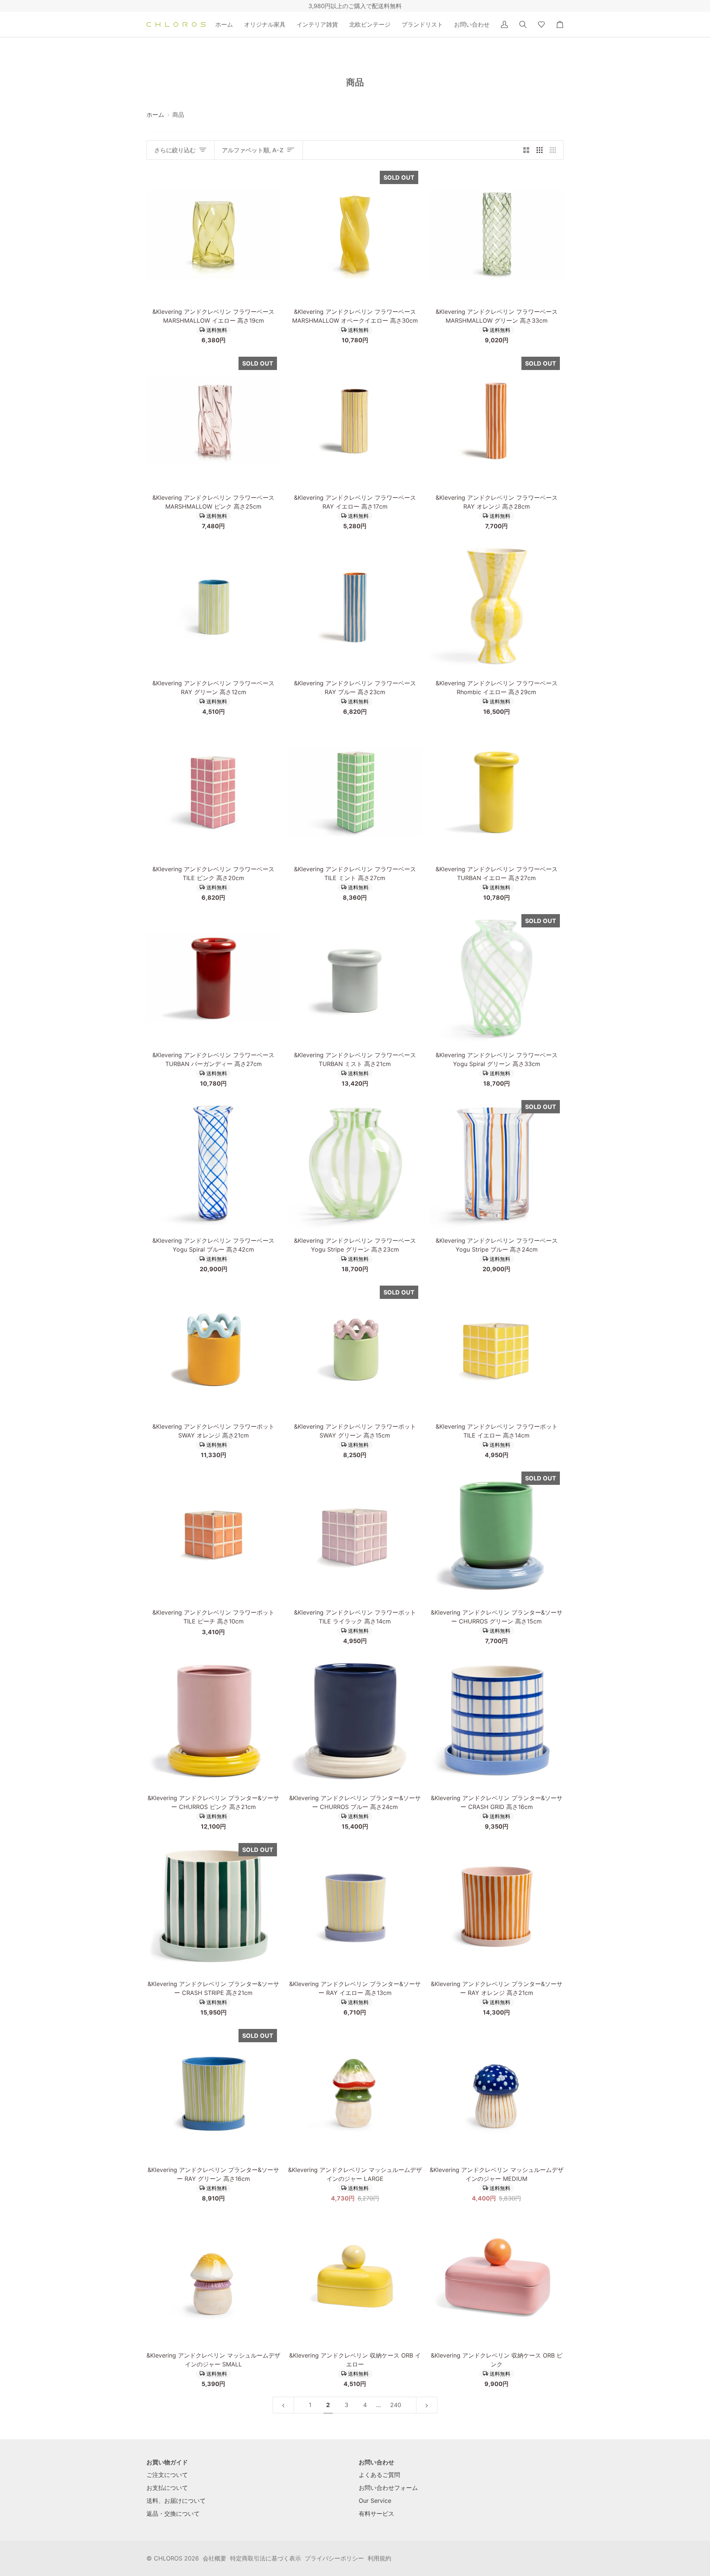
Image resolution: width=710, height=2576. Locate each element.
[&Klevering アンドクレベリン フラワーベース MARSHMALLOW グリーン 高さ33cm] (496, 234)
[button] (265, 24)
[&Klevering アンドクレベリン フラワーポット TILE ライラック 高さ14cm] (355, 1535)
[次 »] (427, 2405)
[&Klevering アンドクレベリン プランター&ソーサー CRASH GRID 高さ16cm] (496, 1721)
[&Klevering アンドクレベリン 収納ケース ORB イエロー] (355, 2278)
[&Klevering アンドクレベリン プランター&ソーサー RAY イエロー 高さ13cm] (355, 1906)
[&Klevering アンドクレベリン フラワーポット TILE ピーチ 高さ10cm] (214, 1535)
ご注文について (167, 2475)
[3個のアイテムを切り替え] (540, 150)
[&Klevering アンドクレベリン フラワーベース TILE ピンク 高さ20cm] (214, 792)
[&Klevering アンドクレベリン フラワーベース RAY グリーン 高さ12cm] (214, 606)
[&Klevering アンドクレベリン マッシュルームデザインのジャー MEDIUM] (496, 2092)
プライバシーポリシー (334, 2558)
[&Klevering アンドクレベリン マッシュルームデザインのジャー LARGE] (355, 2092)
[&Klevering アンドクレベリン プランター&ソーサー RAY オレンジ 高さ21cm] (496, 1906)
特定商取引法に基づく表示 (266, 2558)
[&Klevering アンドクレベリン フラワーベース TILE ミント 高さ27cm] (355, 792)
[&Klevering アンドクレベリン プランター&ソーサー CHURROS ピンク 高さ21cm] (214, 1721)
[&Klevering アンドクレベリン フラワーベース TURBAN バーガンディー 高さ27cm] (214, 978)
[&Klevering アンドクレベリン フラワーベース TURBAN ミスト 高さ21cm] (355, 978)
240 (396, 2405)
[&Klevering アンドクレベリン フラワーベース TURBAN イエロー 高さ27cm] (496, 792)
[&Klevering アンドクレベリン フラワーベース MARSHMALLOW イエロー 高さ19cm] (214, 234)
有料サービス (376, 2514)
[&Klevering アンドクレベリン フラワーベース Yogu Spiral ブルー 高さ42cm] (214, 1163)
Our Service (375, 2501)
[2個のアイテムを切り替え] (526, 150)
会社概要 (214, 2558)
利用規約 (379, 2558)
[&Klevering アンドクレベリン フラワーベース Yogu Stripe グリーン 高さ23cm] (355, 1163)
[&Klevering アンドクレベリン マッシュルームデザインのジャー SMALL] (214, 2278)
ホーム (155, 115)
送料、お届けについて (176, 2501)
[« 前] (283, 2405)
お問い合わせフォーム (388, 2488)
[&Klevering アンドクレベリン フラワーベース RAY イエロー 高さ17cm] (355, 420)
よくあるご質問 (379, 2475)
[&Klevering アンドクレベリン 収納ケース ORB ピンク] (496, 2278)
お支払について (167, 2488)
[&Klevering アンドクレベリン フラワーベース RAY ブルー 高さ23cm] (355, 606)
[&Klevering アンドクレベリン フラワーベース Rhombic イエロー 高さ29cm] (496, 606)
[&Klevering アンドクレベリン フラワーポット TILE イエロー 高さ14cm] (496, 1349)
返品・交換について (173, 2514)
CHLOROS (168, 2558)
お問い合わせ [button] (376, 2462)
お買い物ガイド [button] (167, 2462)
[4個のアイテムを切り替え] (555, 150)
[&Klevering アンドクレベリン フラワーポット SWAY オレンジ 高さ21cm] (214, 1349)
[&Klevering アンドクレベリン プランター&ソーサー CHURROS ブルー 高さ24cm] (355, 1721)
